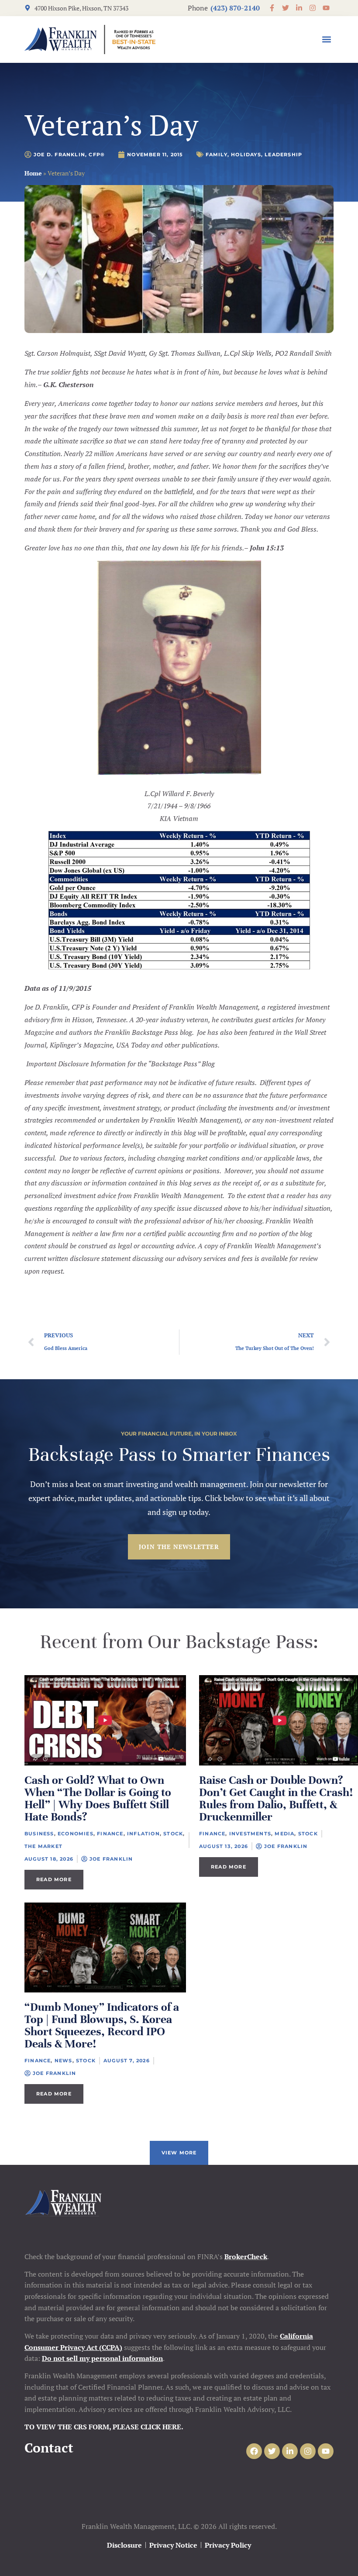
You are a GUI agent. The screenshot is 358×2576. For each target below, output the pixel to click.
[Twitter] (272, 2451)
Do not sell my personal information (102, 2358)
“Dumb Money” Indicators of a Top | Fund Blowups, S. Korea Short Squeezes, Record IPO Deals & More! (102, 2025)
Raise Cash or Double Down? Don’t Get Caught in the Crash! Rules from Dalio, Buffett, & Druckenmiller (276, 1798)
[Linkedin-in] (290, 2451)
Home (33, 173)
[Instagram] (308, 2451)
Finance (110, 1834)
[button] (326, 39)
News (64, 2061)
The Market (43, 1846)
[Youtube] (326, 2451)
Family (217, 155)
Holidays (246, 155)
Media (284, 1834)
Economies (76, 1834)
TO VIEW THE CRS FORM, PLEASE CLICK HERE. (104, 2427)
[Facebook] (254, 2451)
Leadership (283, 155)
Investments (250, 1834)
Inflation (143, 1834)
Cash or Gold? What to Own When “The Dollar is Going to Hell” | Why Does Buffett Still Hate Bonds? (98, 1798)
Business (39, 1834)
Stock (173, 1834)
